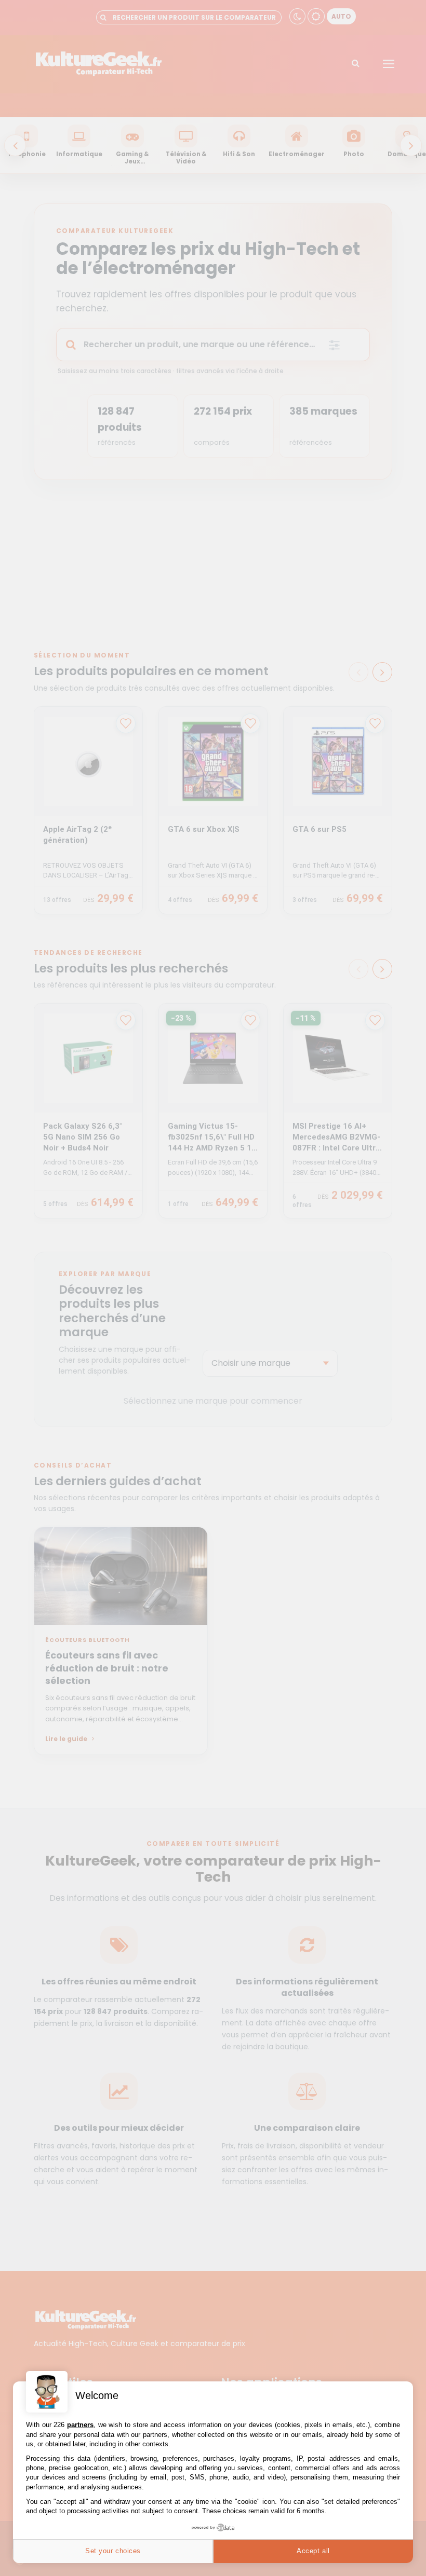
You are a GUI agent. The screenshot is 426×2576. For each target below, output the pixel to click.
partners (80, 2425)
